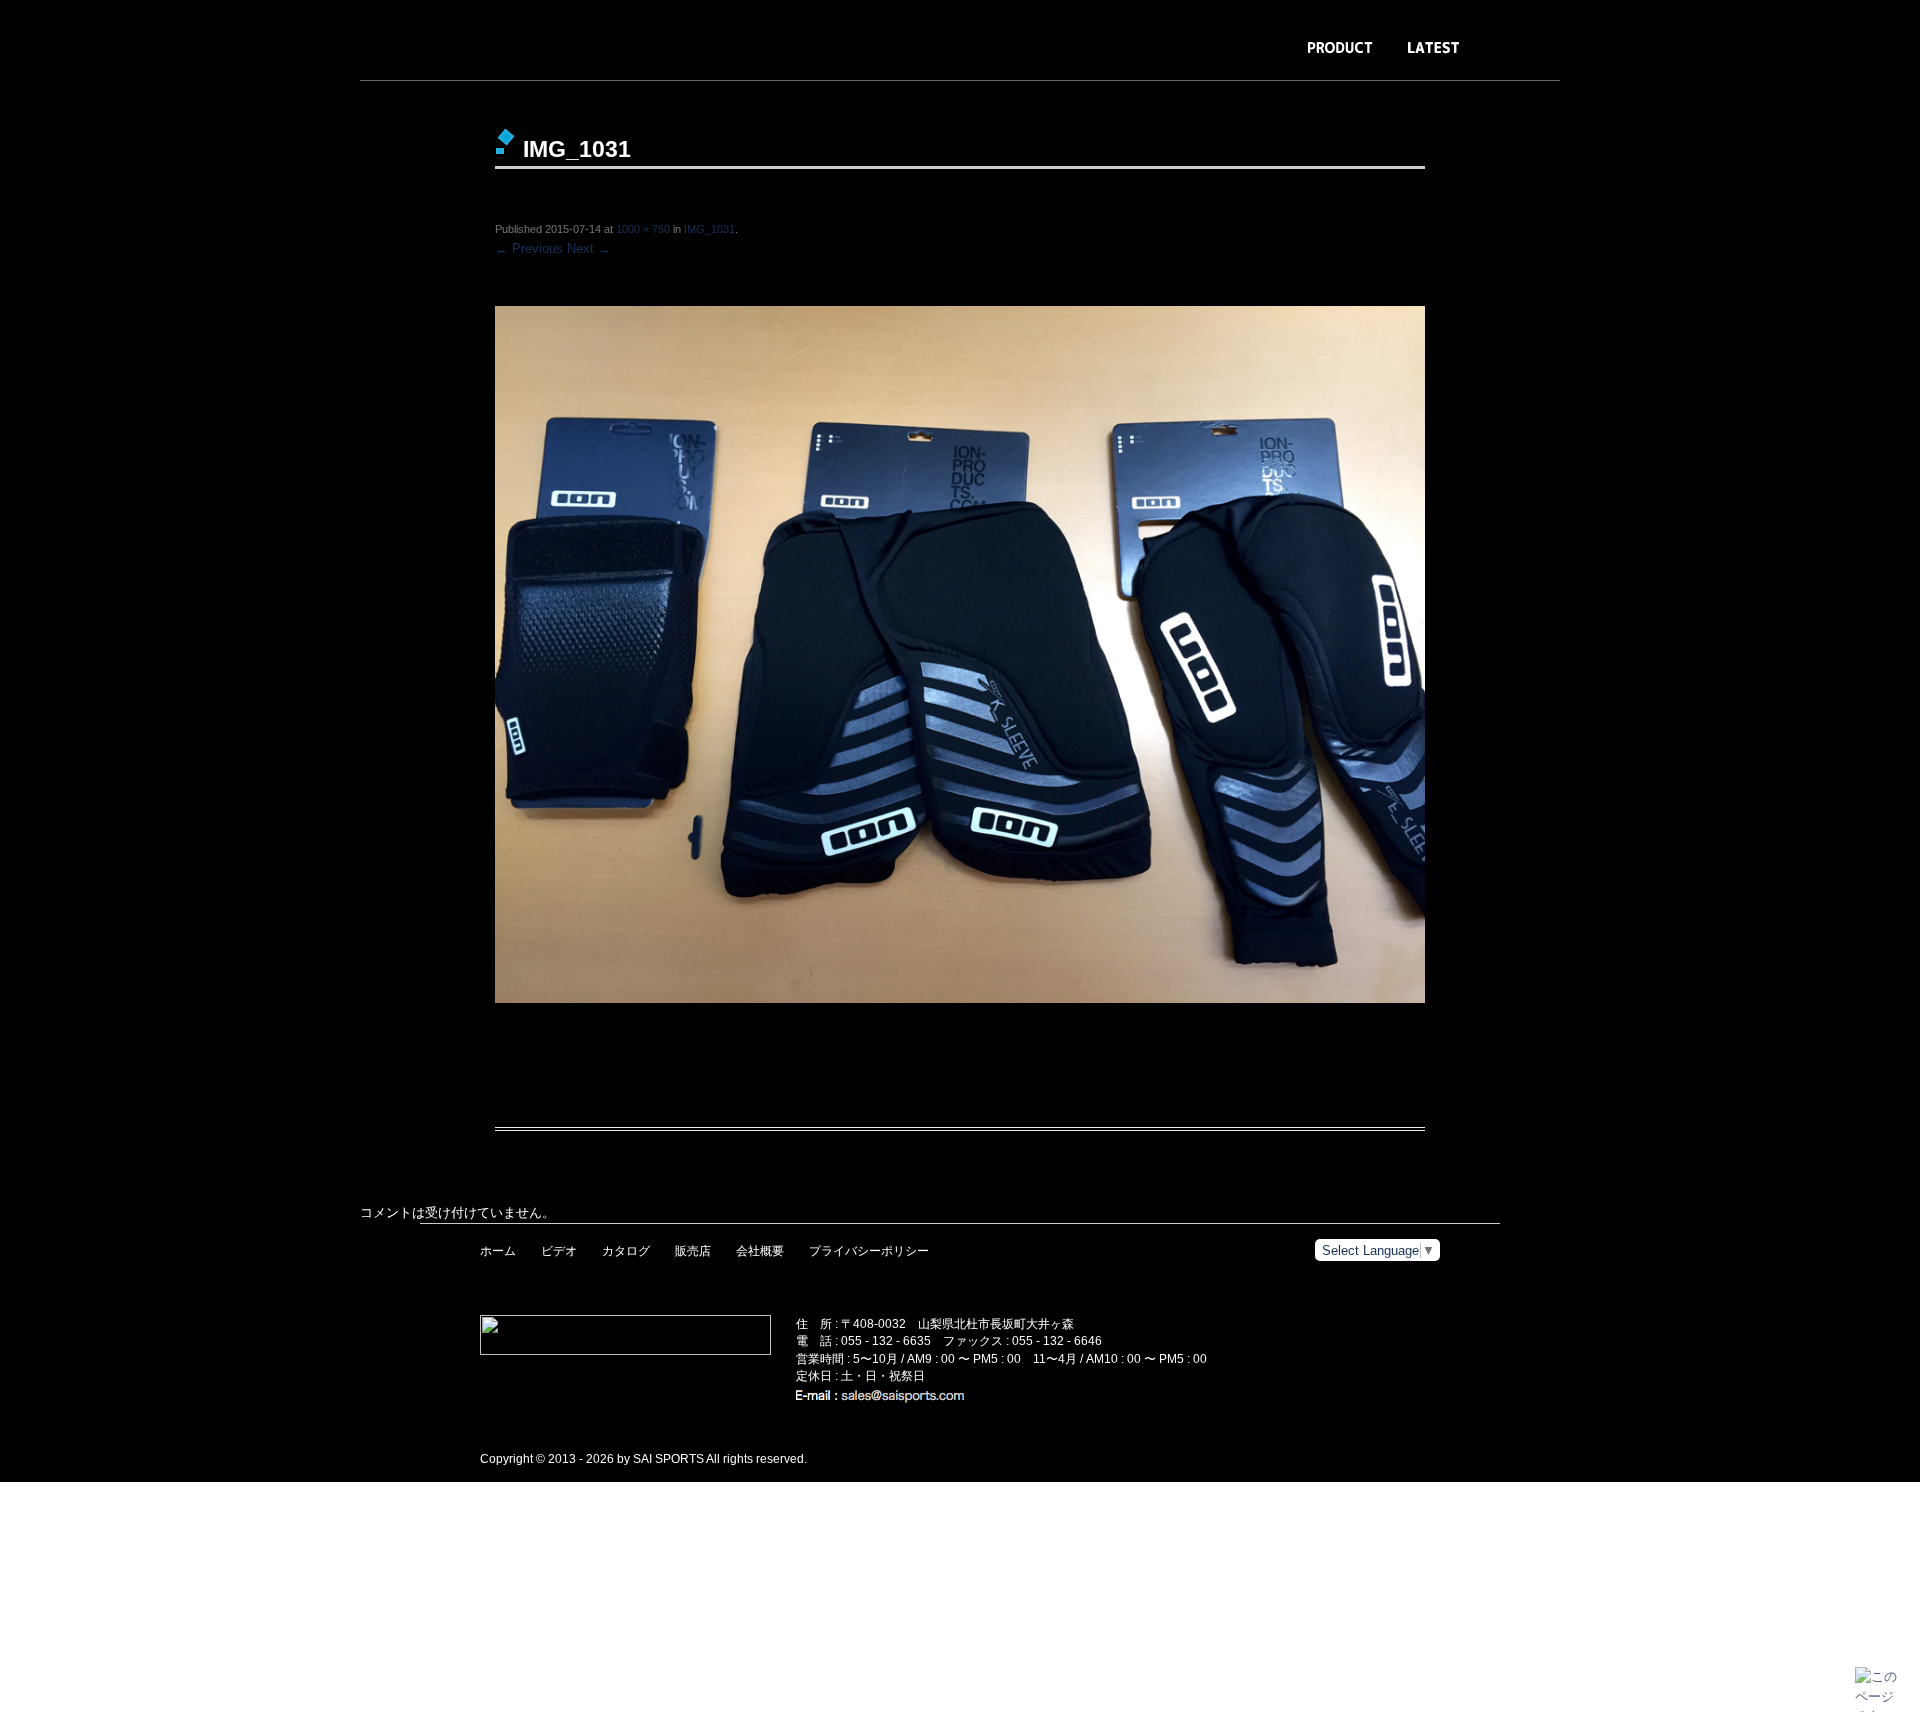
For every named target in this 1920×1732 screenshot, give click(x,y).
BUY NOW (1803, 57)
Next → (589, 248)
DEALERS (1705, 57)
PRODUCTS (1340, 57)
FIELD (1620, 57)
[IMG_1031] (960, 655)
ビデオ (559, 1251)
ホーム (498, 1251)
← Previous (529, 248)
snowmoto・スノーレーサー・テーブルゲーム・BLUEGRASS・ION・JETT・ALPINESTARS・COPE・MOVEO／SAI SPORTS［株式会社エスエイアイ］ (210, 40)
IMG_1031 (709, 229)
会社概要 (760, 1251)
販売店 (693, 1251)
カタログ (626, 1251)
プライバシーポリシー (869, 1251)
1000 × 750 (643, 229)
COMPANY (1530, 57)
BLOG (1434, 57)
